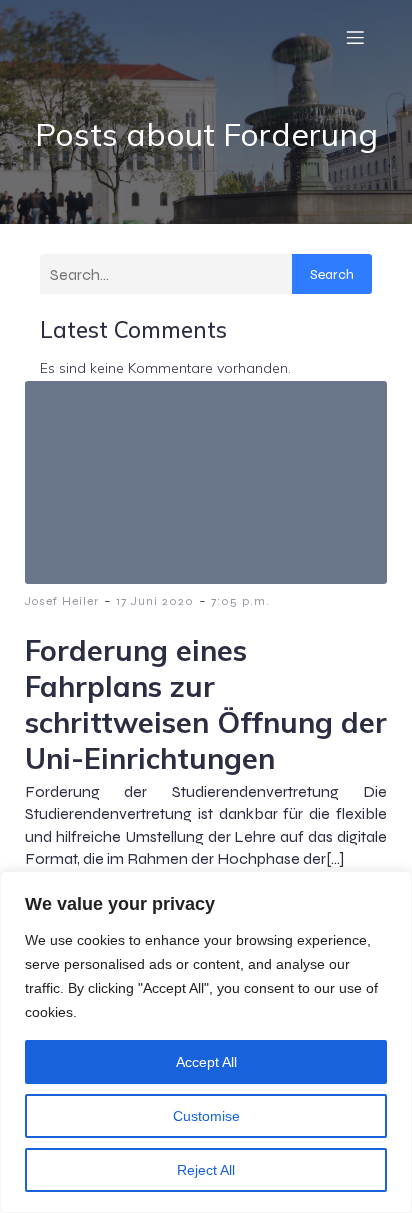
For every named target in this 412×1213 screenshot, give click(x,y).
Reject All (206, 1170)
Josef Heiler (62, 601)
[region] (206, 1042)
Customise (206, 1116)
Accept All (206, 1062)
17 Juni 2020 (155, 601)
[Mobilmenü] (355, 37)
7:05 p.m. (240, 601)
